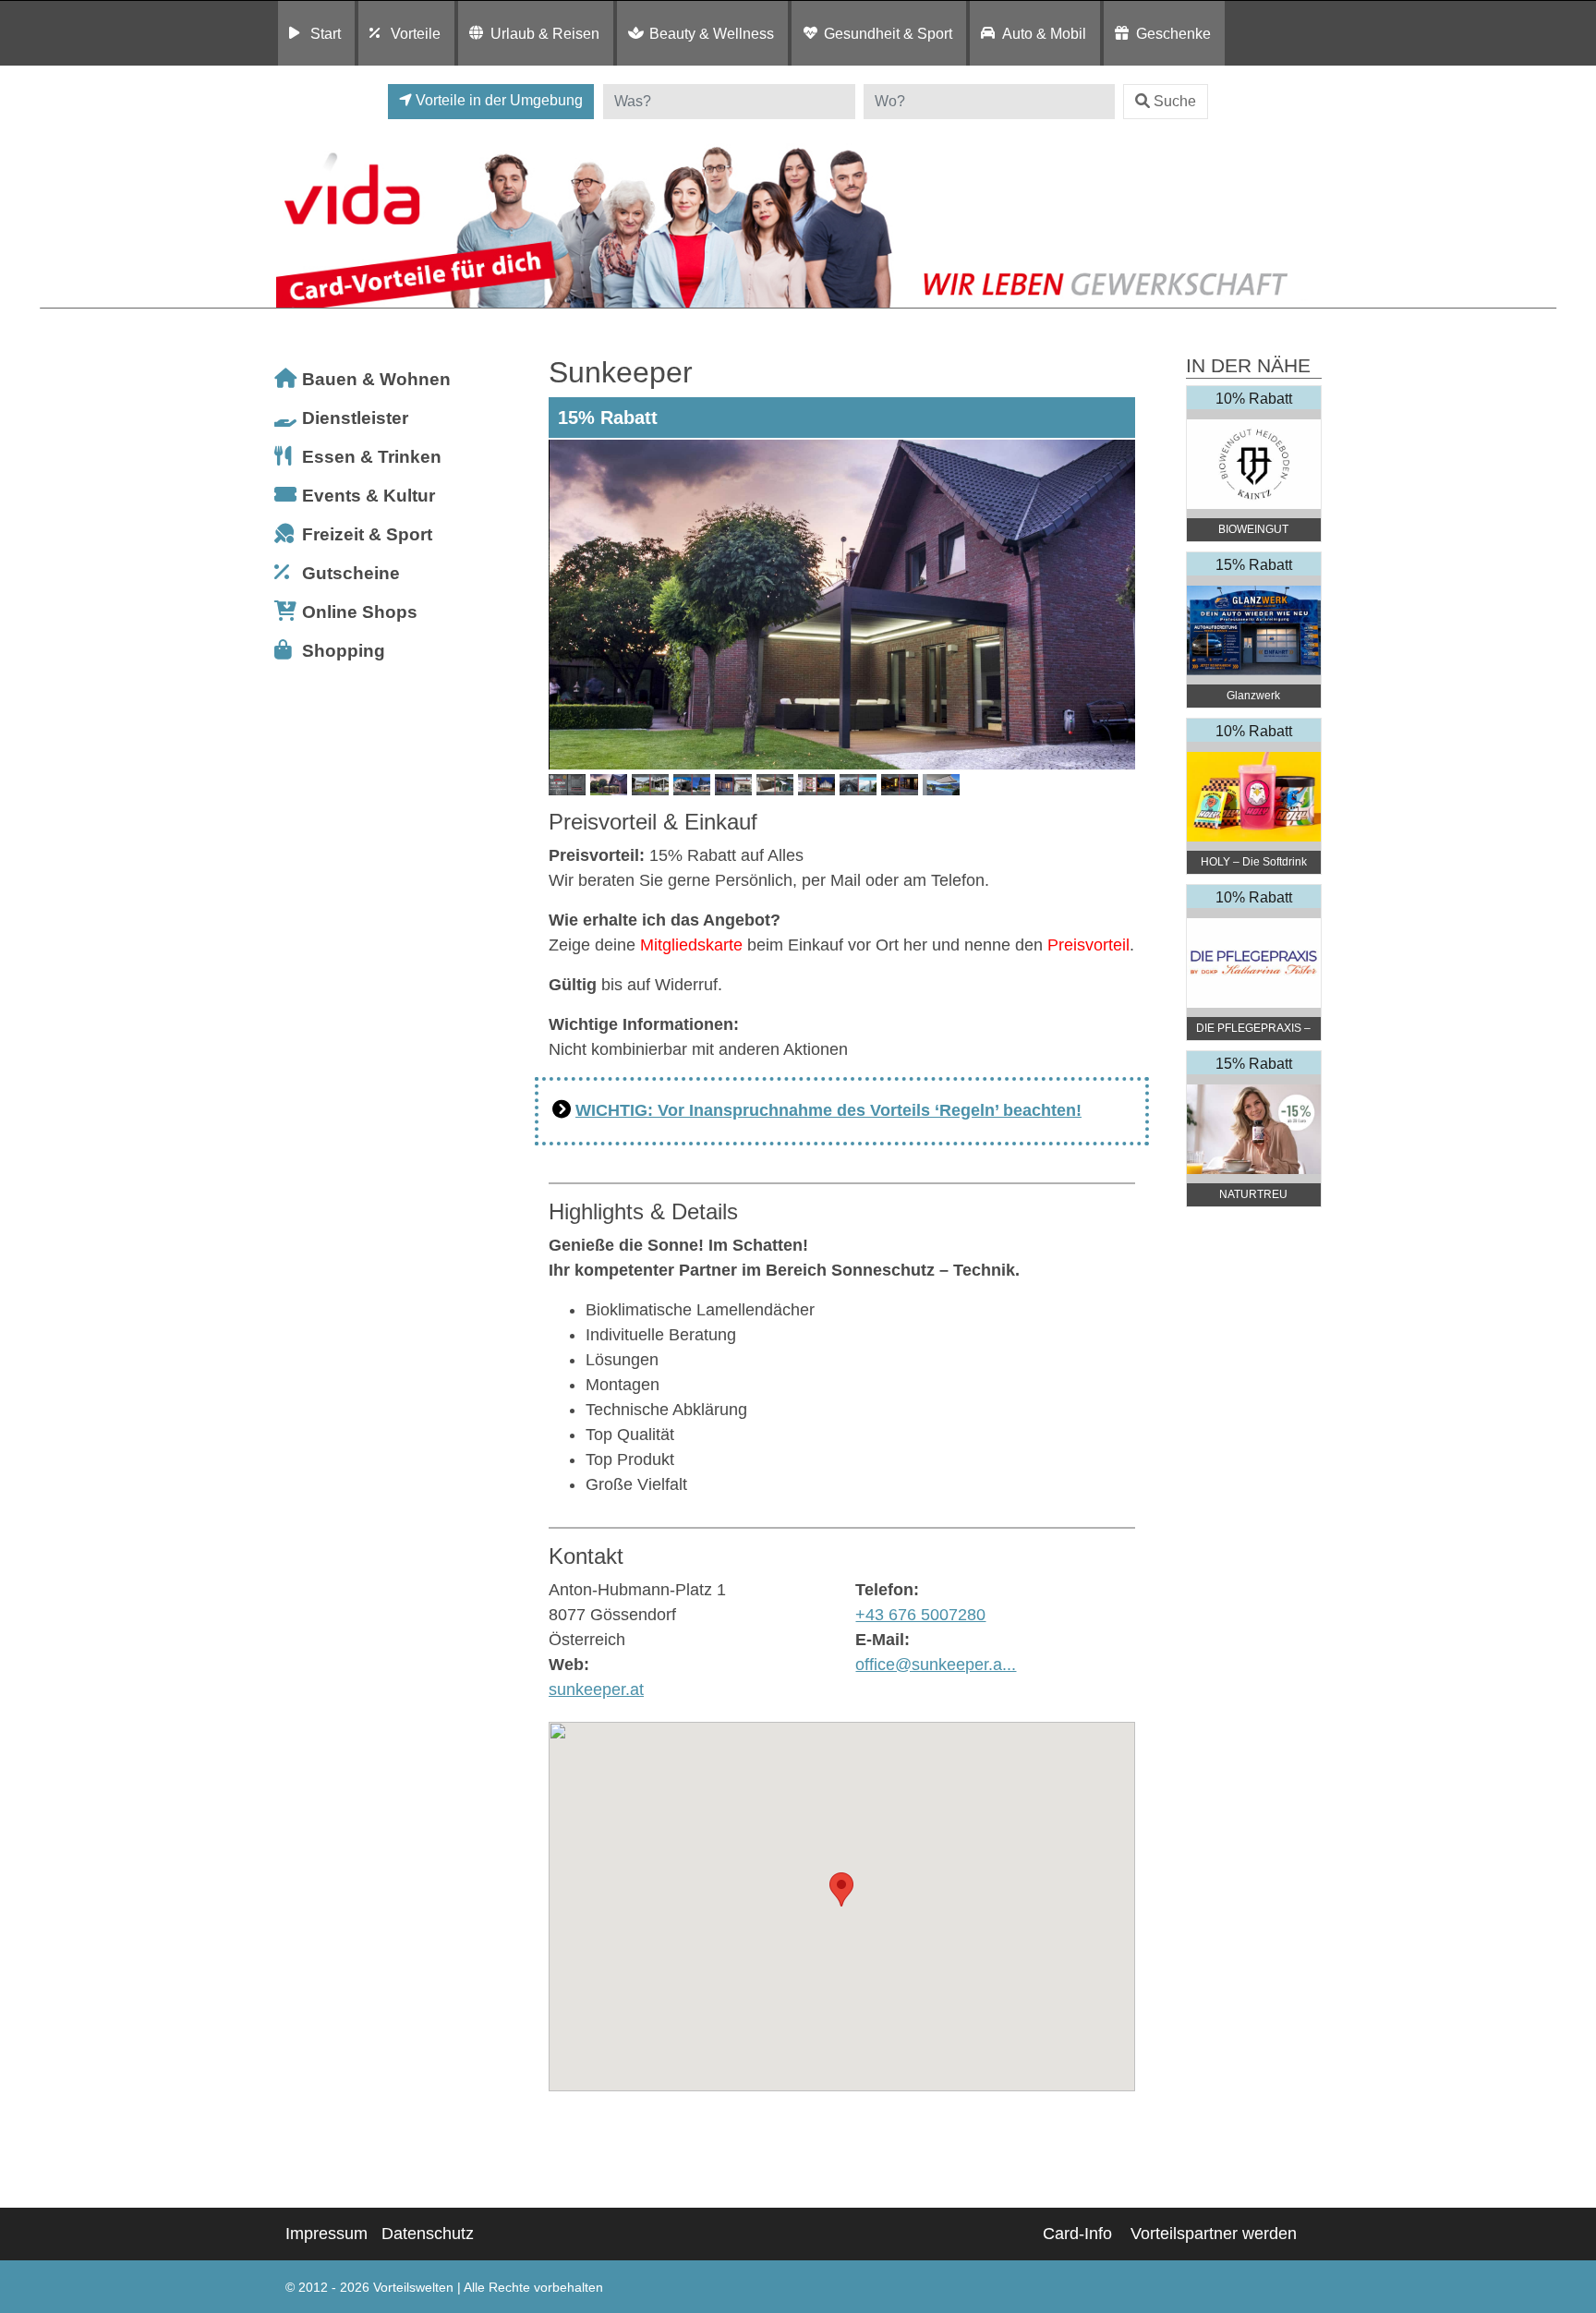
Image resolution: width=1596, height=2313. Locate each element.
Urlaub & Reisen (545, 33)
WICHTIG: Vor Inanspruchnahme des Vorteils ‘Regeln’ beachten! (828, 1110)
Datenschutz (428, 2234)
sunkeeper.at (596, 1689)
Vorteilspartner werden (1214, 2234)
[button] (841, 1889)
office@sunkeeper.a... (936, 1665)
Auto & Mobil (1044, 33)
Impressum (326, 2234)
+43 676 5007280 (920, 1615)
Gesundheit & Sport (888, 33)
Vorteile (416, 33)
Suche (1175, 101)
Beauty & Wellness (712, 33)
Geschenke (1173, 33)
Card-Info (1077, 2234)
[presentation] (566, 604)
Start (326, 33)
